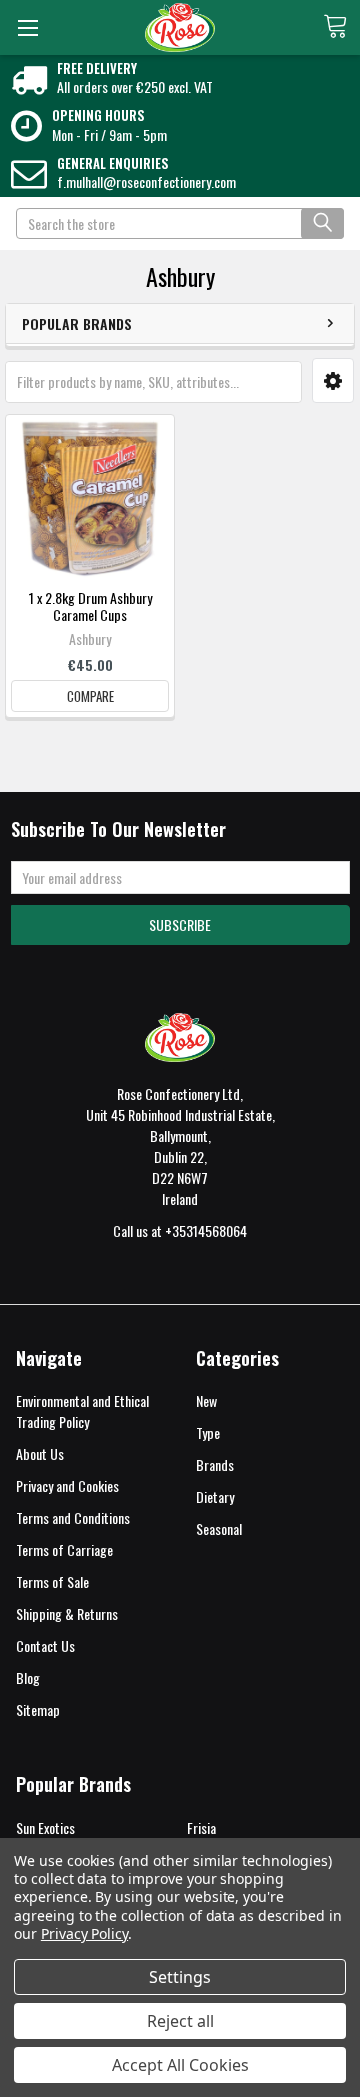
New (206, 1400)
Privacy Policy (84, 1933)
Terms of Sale (52, 1581)
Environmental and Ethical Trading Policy (82, 1411)
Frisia (201, 1827)
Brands (215, 1464)
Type (208, 1432)
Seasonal (219, 1528)
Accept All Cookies (180, 2065)
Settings (180, 1977)
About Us (40, 1453)
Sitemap (38, 1709)
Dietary (215, 1496)
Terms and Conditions (73, 1517)
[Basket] (341, 26)
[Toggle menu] (27, 27)
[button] (333, 380)
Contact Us (45, 1645)
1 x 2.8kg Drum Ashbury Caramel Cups (90, 606)
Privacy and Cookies (67, 1485)
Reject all (180, 2021)
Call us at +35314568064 (180, 1230)
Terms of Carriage (64, 1549)
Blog (28, 1677)
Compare (90, 696)
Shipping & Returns (67, 1613)
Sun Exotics (45, 1827)
